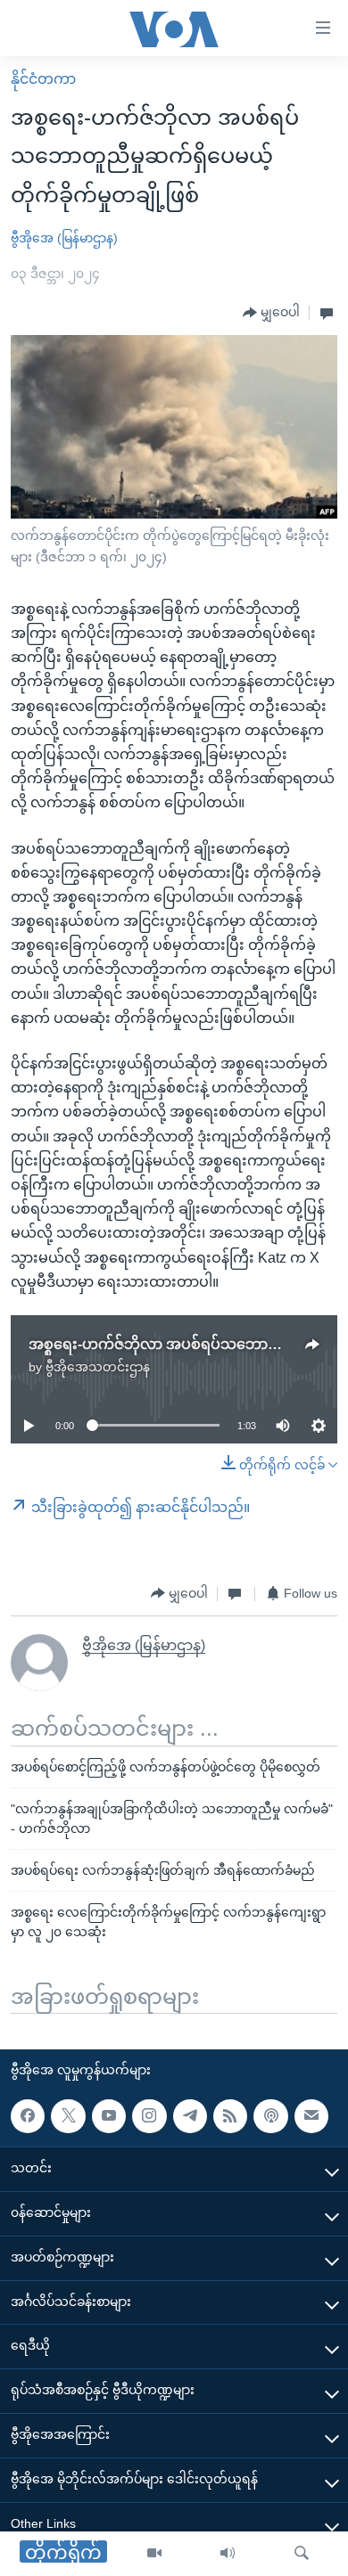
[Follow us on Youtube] (109, 2116)
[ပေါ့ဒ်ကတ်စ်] (270, 2116)
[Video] (154, 2554)
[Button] (271, 313)
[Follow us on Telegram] (190, 2116)
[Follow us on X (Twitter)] (68, 2116)
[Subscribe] (311, 2116)
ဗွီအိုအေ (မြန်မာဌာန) (64, 238)
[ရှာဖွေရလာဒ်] (302, 2554)
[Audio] (228, 2554)
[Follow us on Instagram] (149, 2116)
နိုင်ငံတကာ (43, 79)
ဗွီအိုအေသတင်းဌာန (98, 1367)
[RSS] (230, 2116)
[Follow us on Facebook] (28, 2116)
